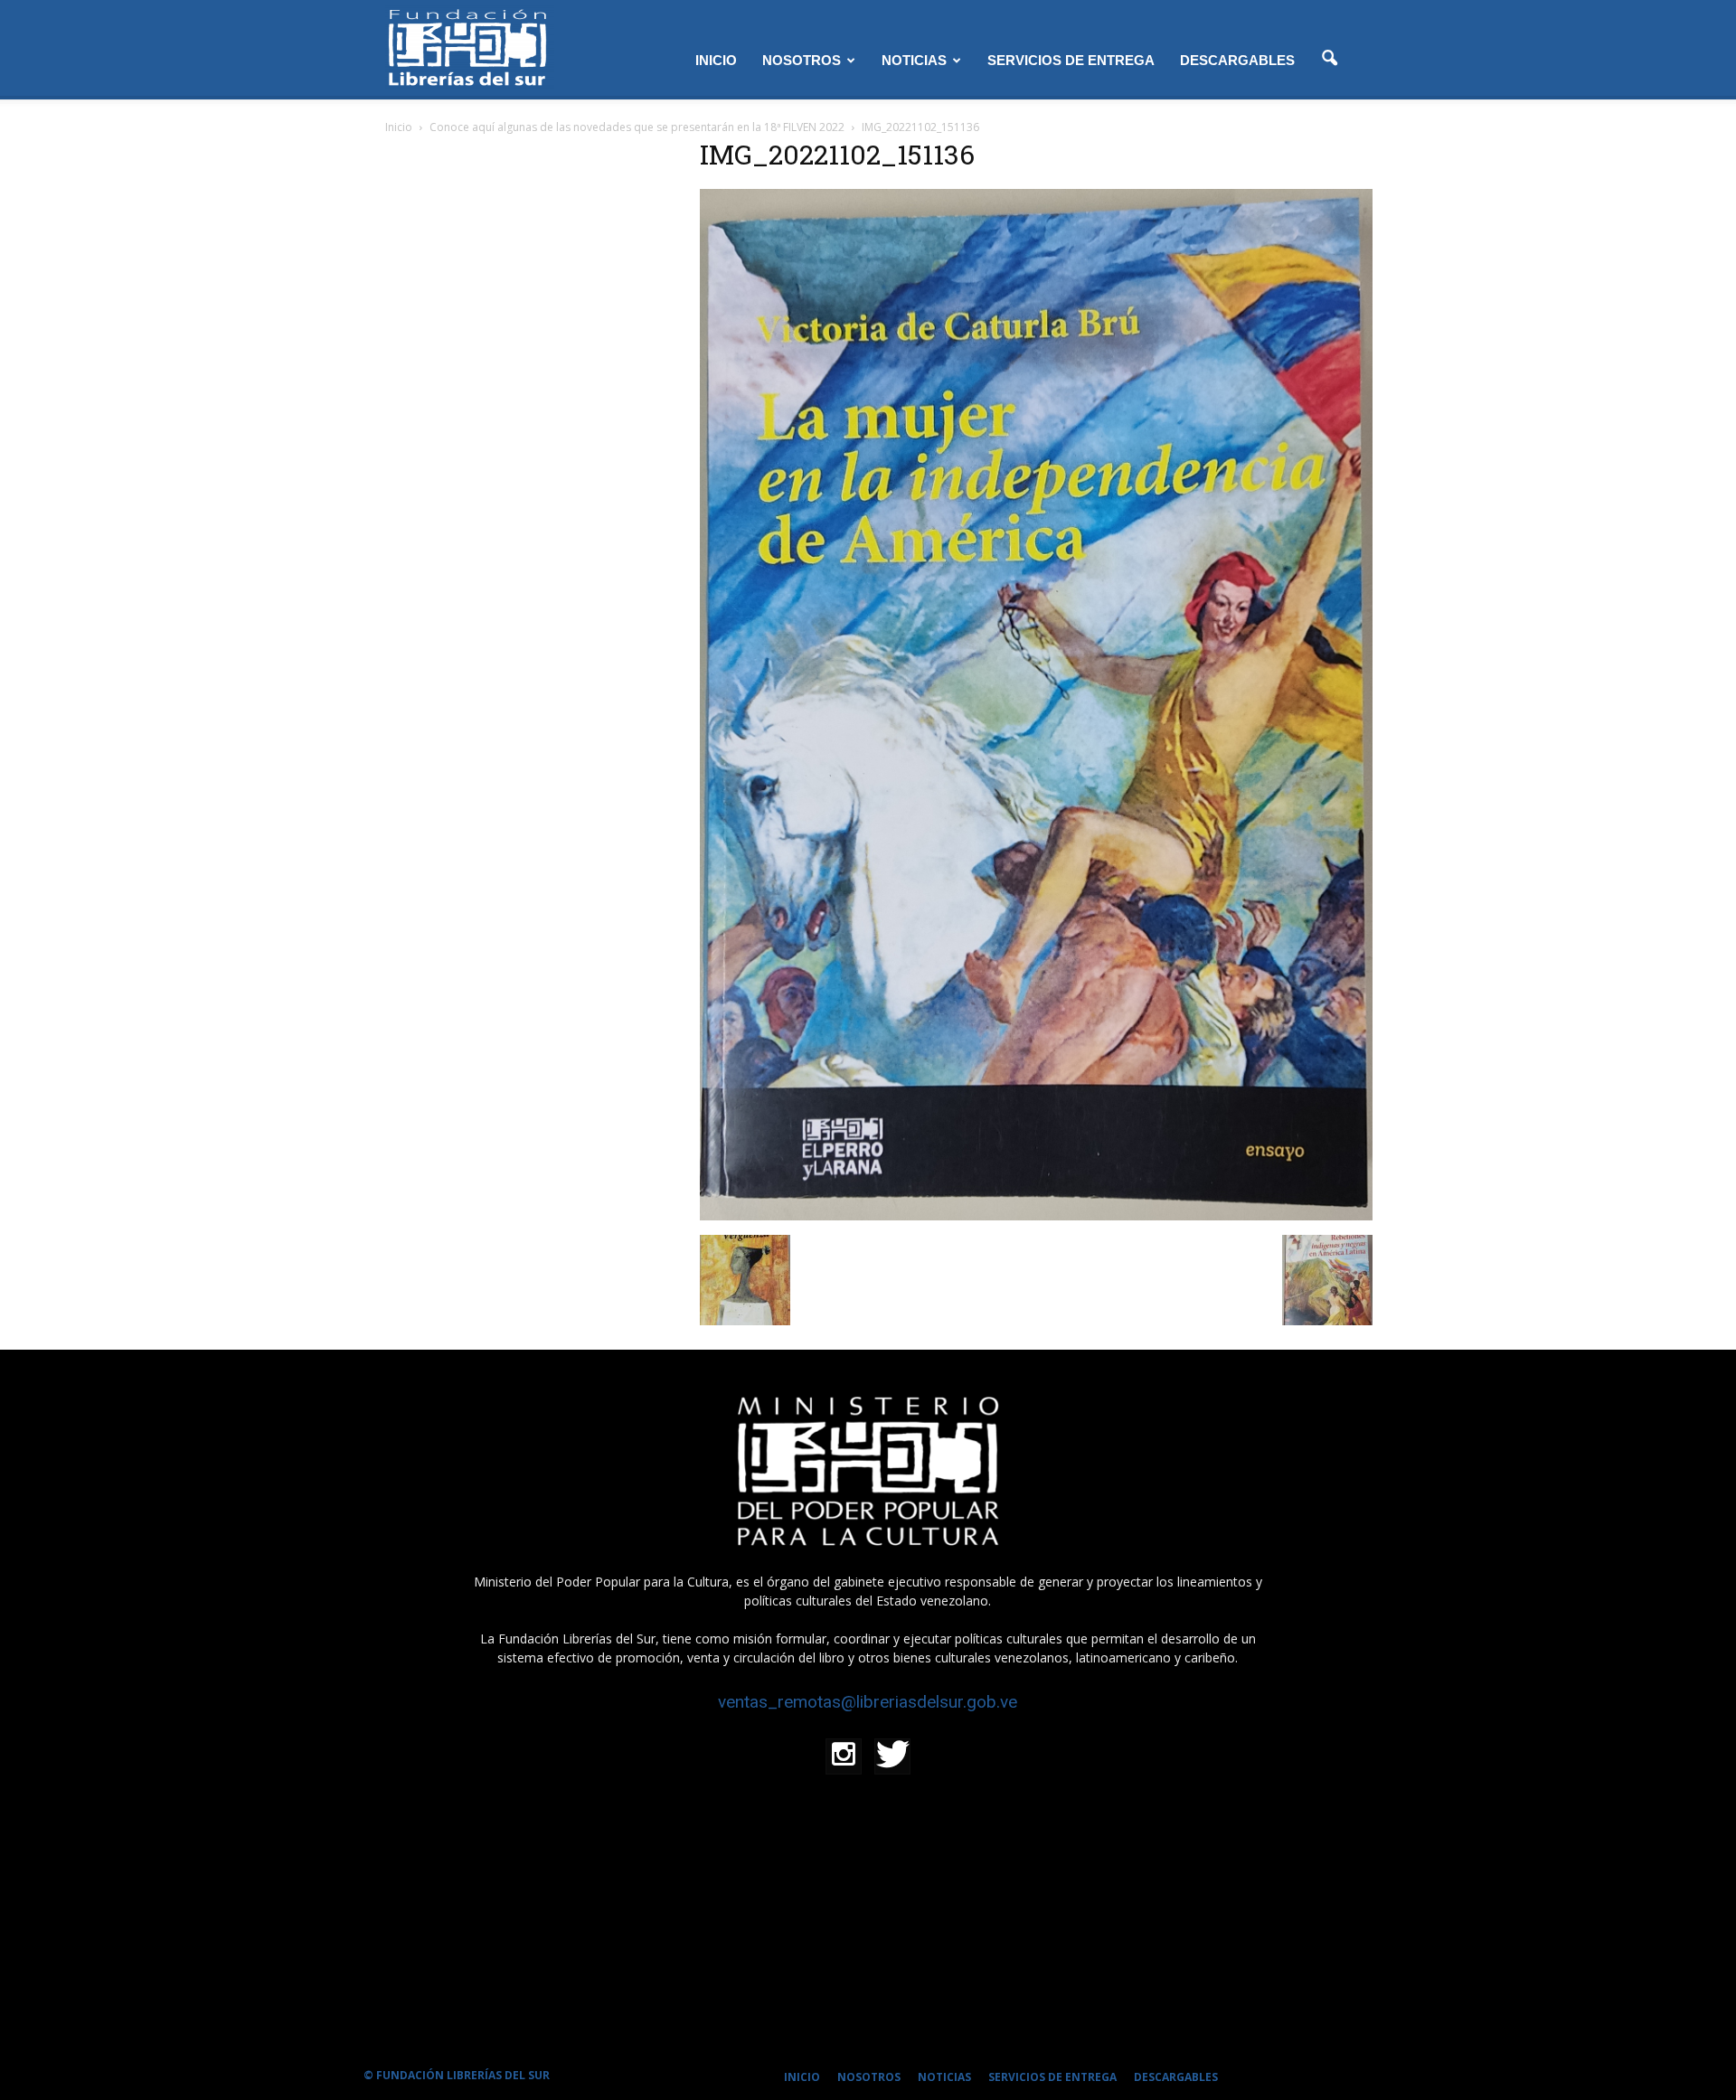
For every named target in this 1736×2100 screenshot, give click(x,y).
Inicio (399, 127)
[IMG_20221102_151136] (1036, 1216)
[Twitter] (892, 1756)
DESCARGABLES (1237, 60)
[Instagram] (844, 1756)
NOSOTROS (802, 60)
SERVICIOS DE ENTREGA (1071, 60)
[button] (1329, 59)
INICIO (716, 60)
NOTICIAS (914, 60)
